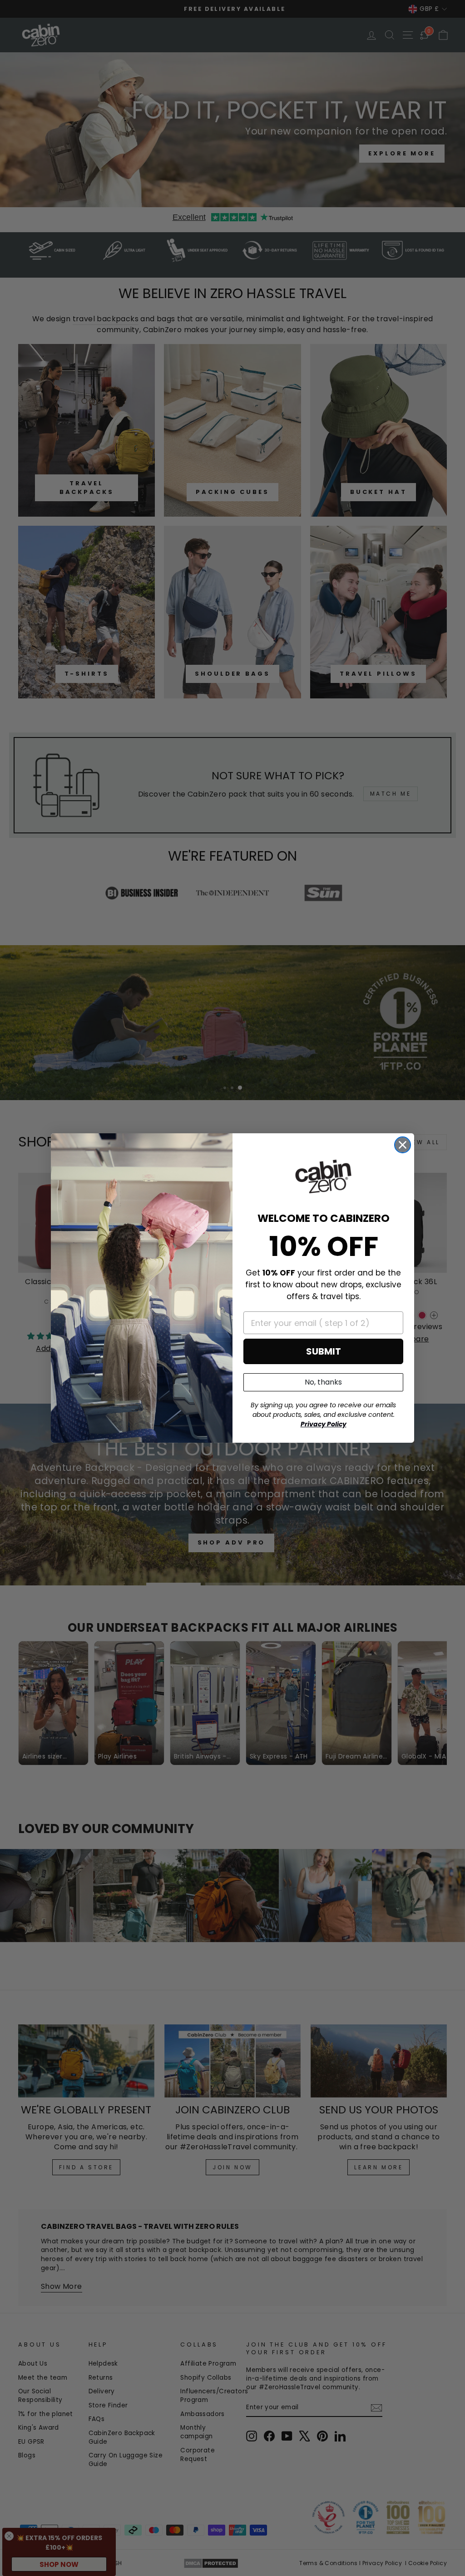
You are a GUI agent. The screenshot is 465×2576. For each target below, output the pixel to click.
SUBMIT (324, 1351)
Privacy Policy (324, 1424)
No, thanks (323, 1382)
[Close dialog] (403, 1145)
